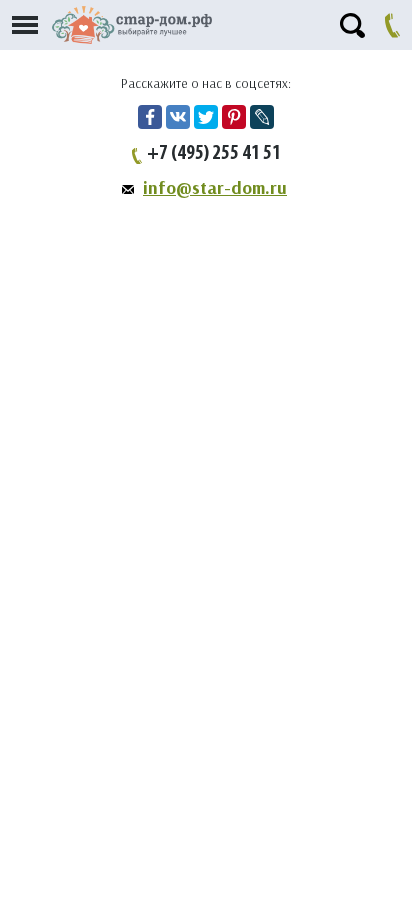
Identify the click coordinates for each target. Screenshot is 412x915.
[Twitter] (206, 117)
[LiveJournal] (262, 117)
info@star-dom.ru (215, 188)
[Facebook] (150, 117)
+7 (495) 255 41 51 (214, 154)
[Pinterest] (234, 117)
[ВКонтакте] (178, 117)
